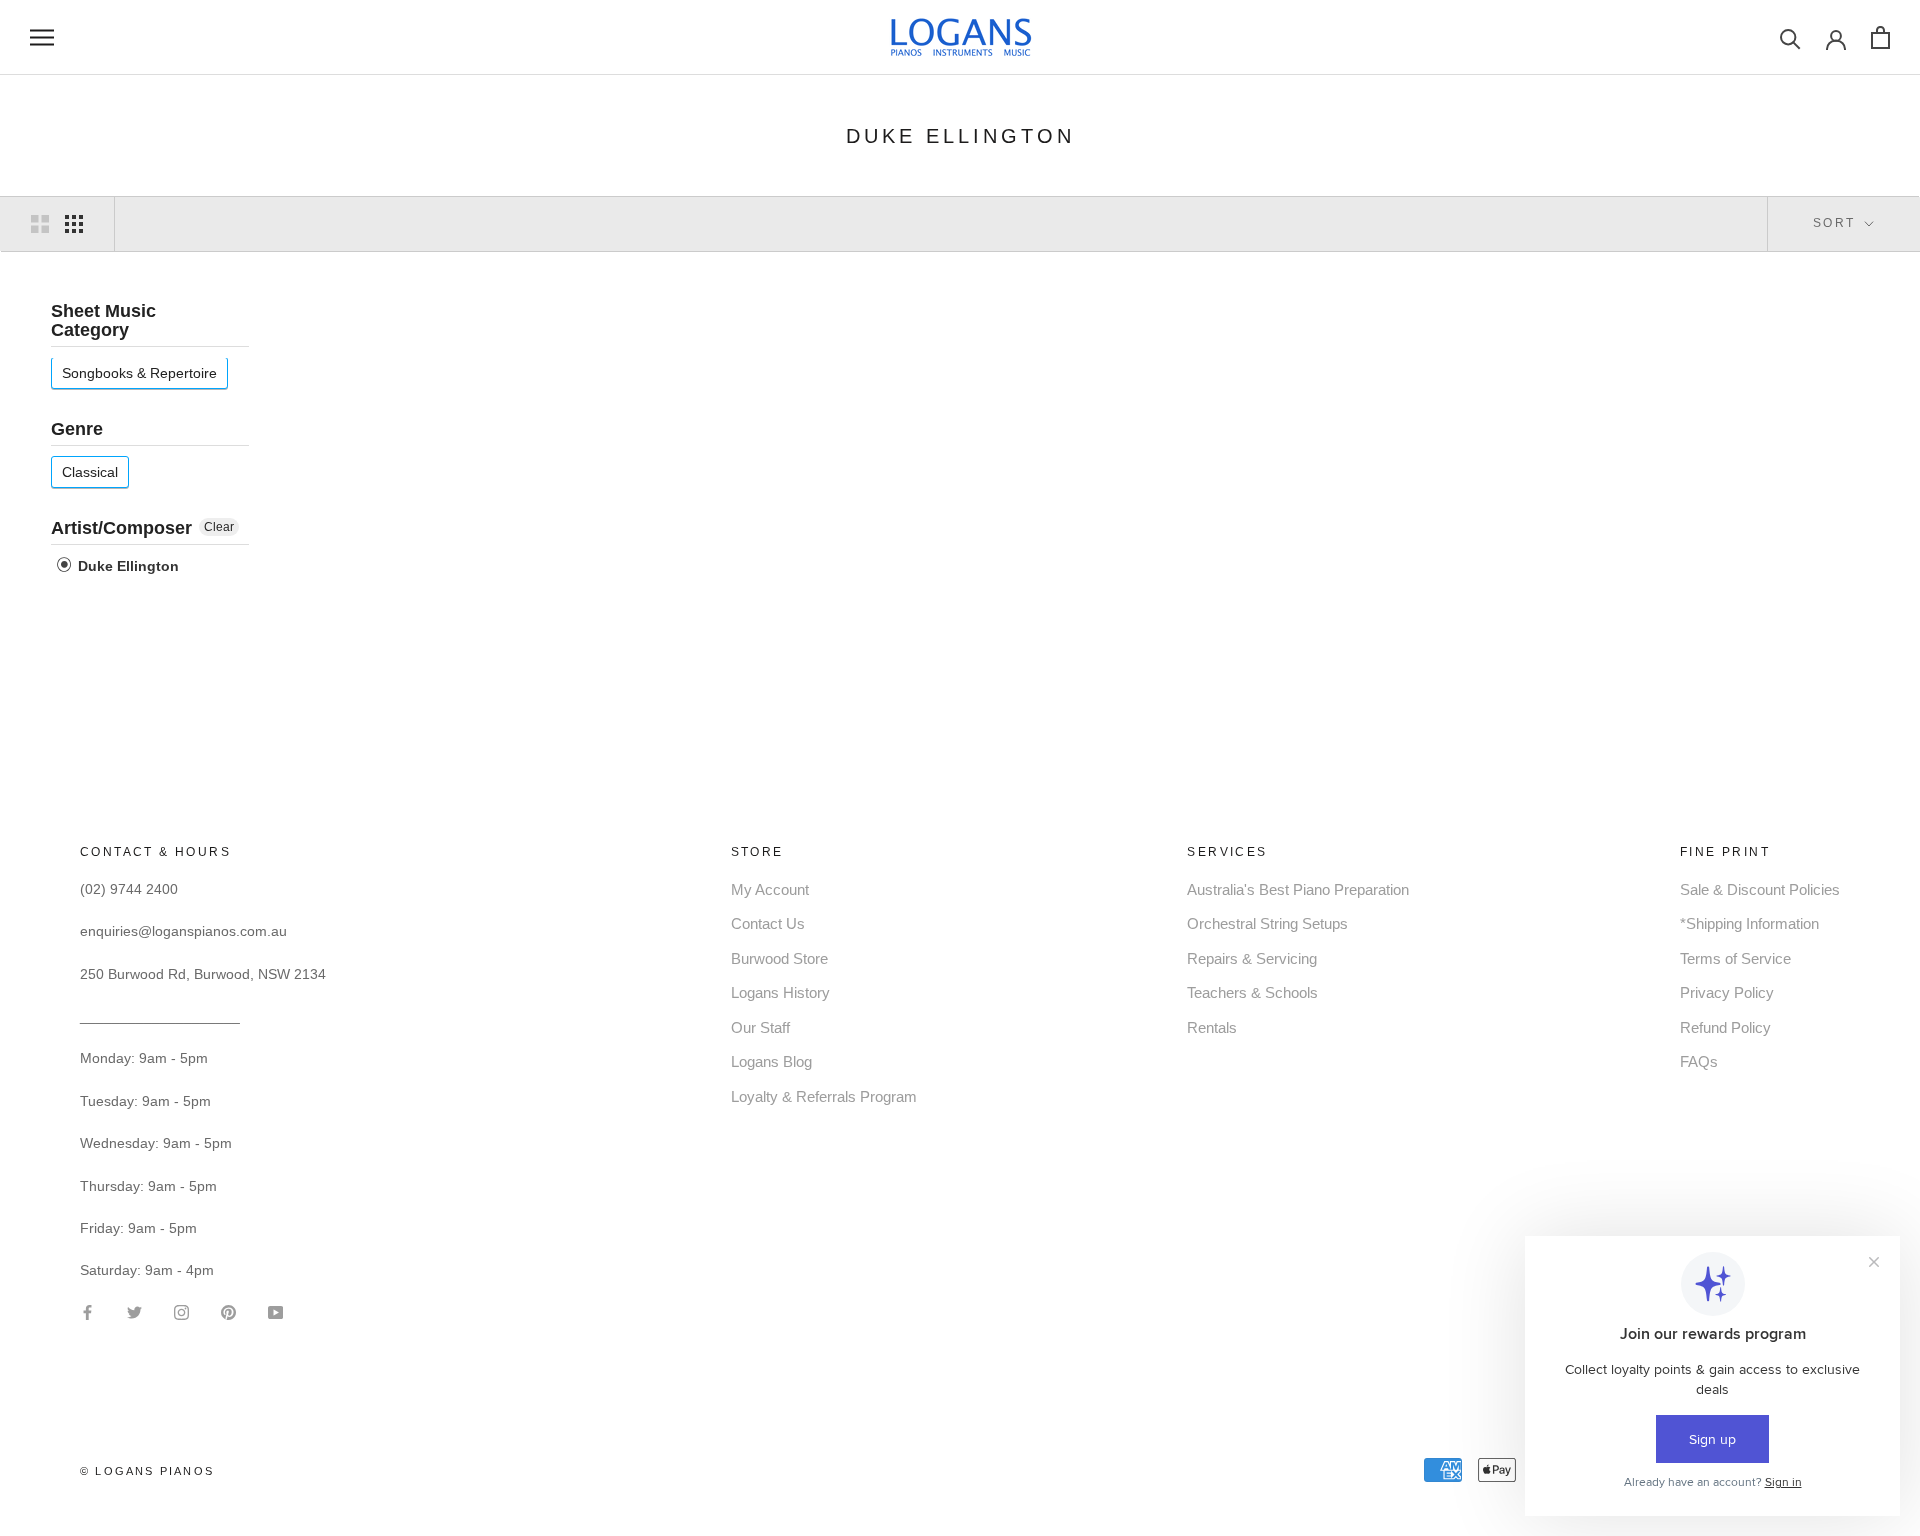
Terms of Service (1735, 958)
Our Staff (760, 1027)
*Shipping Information (1749, 923)
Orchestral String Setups (1267, 923)
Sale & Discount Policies (1760, 889)
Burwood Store (779, 958)
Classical (90, 472)
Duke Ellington (126, 566)
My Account (770, 889)
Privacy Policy (1727, 992)
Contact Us (768, 923)
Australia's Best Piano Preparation (1298, 889)
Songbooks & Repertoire (139, 374)
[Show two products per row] (40, 224)
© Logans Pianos (147, 1471)
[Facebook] (87, 1310)
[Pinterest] (228, 1310)
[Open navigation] (42, 37)
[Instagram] (181, 1310)
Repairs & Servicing (1252, 958)
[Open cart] (1880, 37)
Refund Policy (1725, 1027)
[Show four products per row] (74, 224)
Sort (1837, 223)
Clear (219, 527)
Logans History (780, 992)
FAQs (1699, 1061)
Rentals (1212, 1027)
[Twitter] (134, 1310)
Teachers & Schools (1252, 992)
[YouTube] (275, 1310)
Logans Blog (771, 1061)
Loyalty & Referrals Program (824, 1096)
